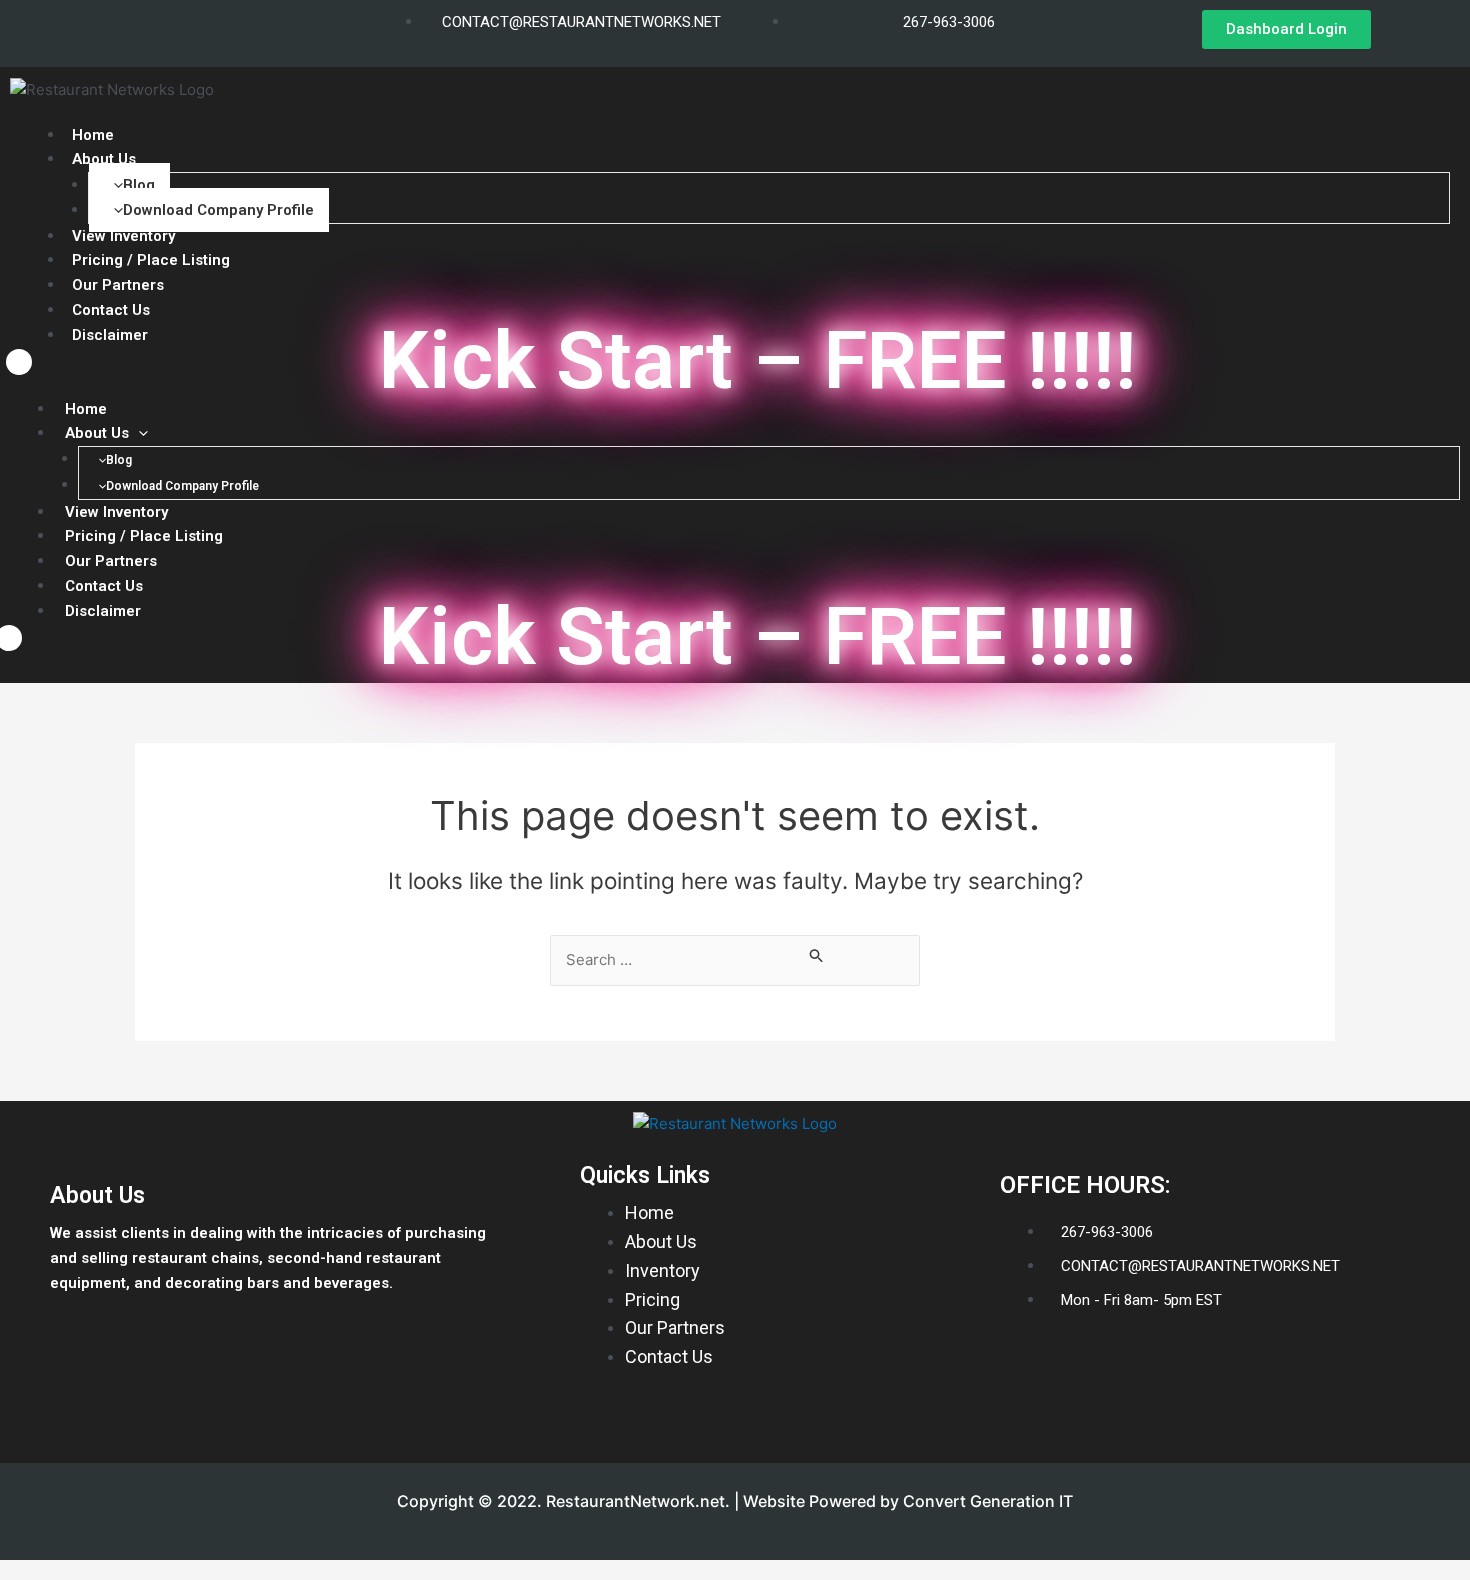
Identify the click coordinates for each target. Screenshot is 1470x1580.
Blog (139, 185)
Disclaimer (110, 335)
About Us (104, 159)
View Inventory (116, 512)
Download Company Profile (218, 210)
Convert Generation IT (988, 1501)
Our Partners (111, 561)
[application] (138, 433)
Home (86, 409)
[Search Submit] (817, 955)
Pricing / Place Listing (144, 536)
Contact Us (111, 310)
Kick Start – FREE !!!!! (758, 361)
